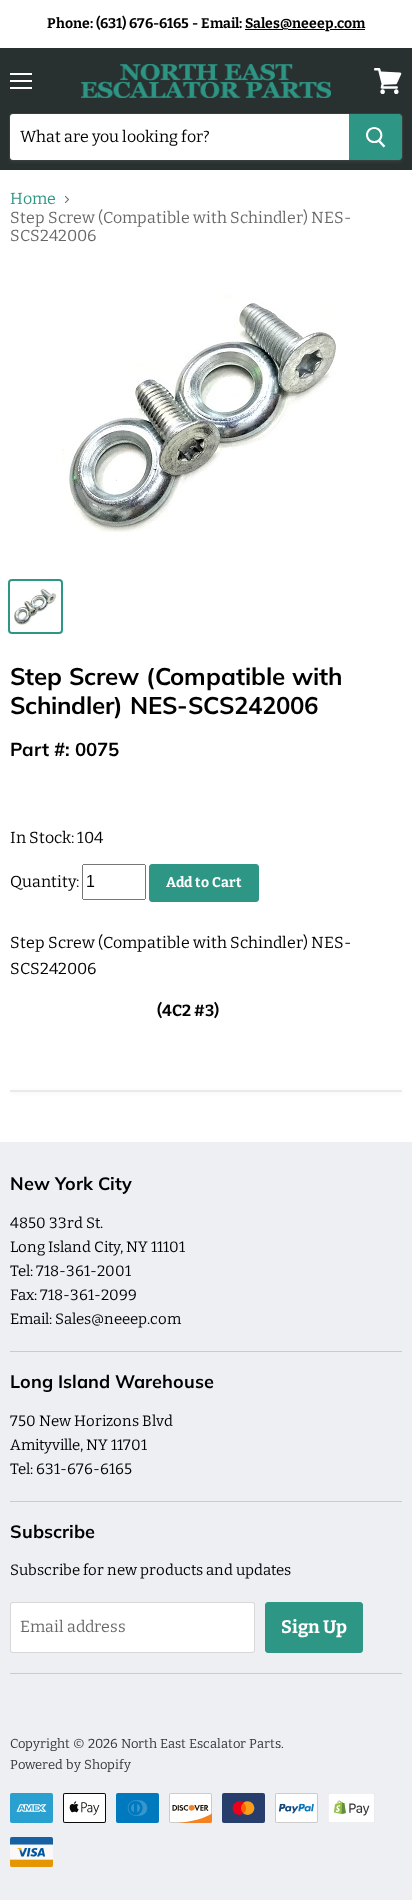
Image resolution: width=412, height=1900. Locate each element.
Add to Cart (204, 882)
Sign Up (314, 1627)
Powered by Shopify (70, 1764)
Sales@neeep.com (305, 23)
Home (33, 199)
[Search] (375, 137)
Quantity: (44, 881)
